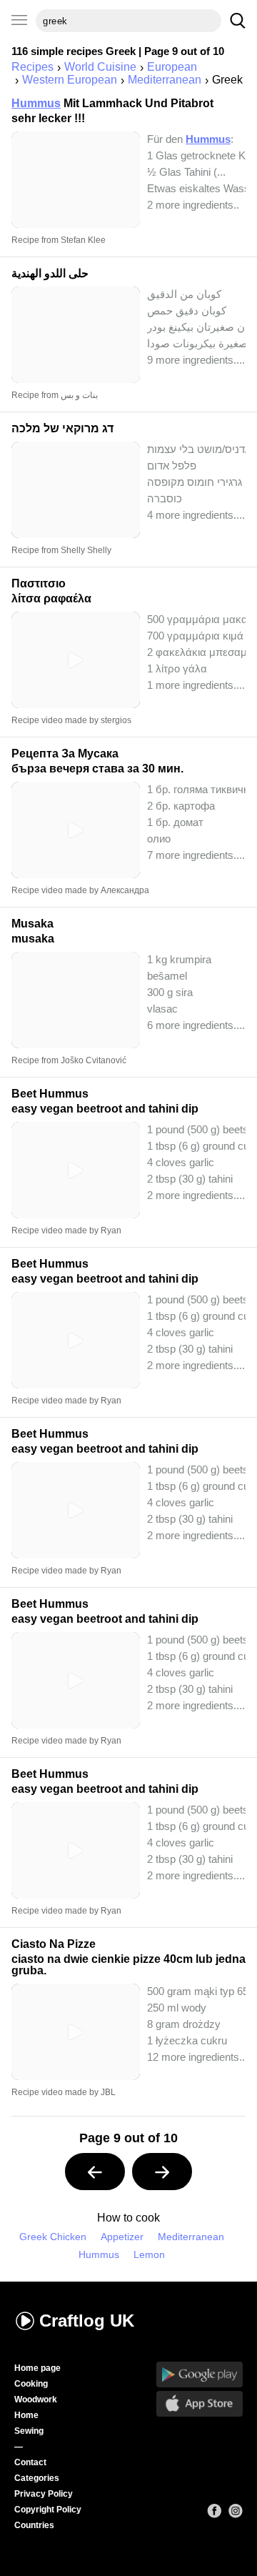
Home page (37, 2368)
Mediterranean (191, 2237)
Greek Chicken (53, 2237)
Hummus (99, 2255)
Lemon (149, 2255)
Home (26, 2415)
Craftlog (87, 2321)
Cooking (31, 2384)
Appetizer (122, 2237)
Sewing (29, 2431)
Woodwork (36, 2400)
